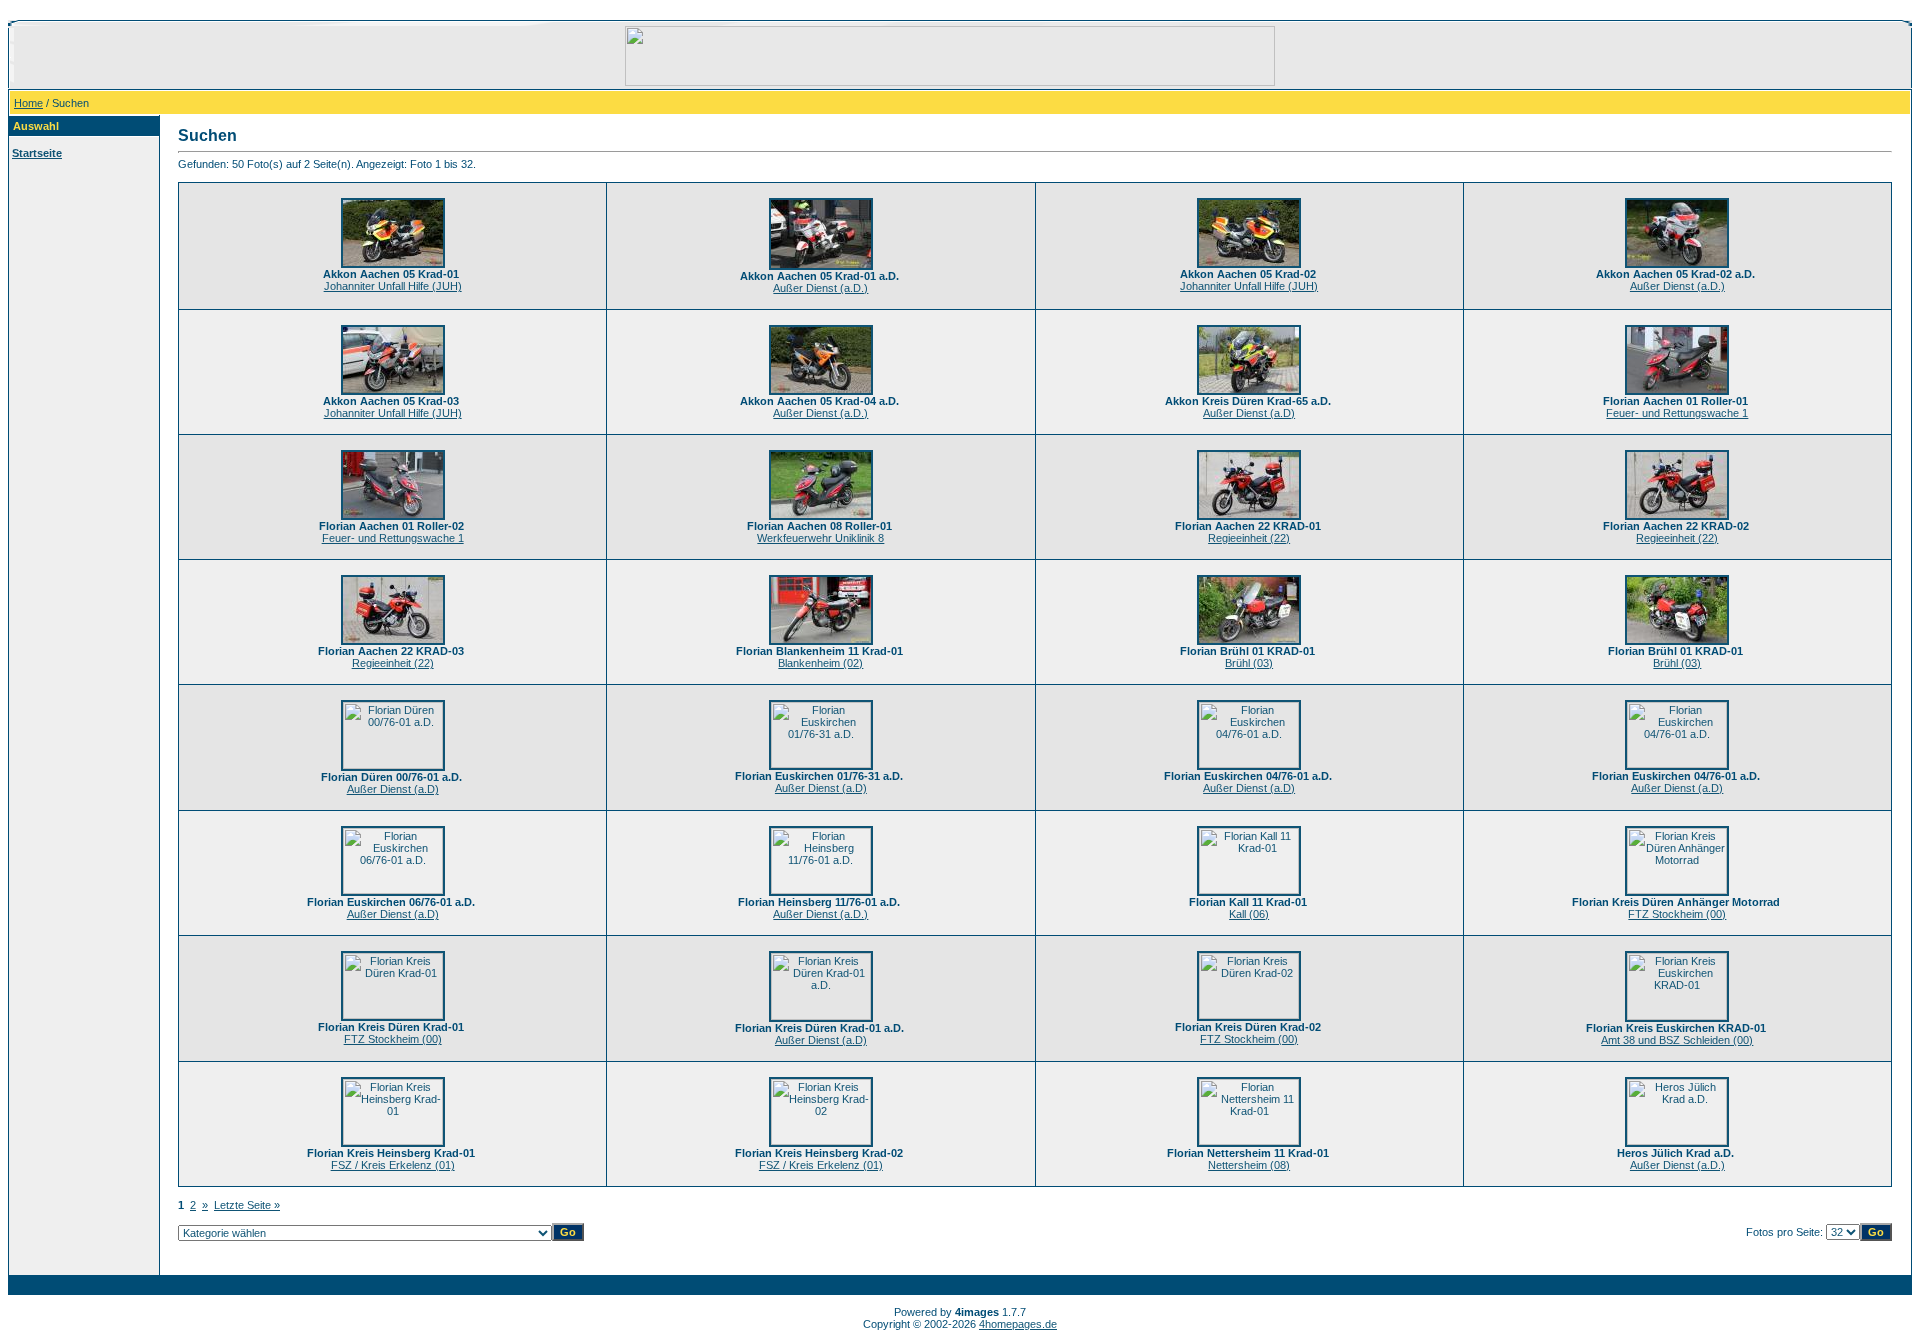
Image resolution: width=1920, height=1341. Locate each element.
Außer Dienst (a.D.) (820, 288)
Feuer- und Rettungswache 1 (1677, 413)
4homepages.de (1018, 1324)
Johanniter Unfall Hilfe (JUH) (393, 286)
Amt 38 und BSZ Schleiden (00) (1677, 1040)
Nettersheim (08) (1249, 1165)
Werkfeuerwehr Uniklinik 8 (820, 538)
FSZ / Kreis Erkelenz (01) (393, 1165)
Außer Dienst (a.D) (1249, 413)
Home (28, 103)
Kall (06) (1249, 914)
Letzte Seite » (247, 1205)
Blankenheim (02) (820, 663)
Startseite (37, 153)
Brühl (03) (1249, 663)
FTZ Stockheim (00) (1677, 914)
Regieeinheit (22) (1249, 538)
